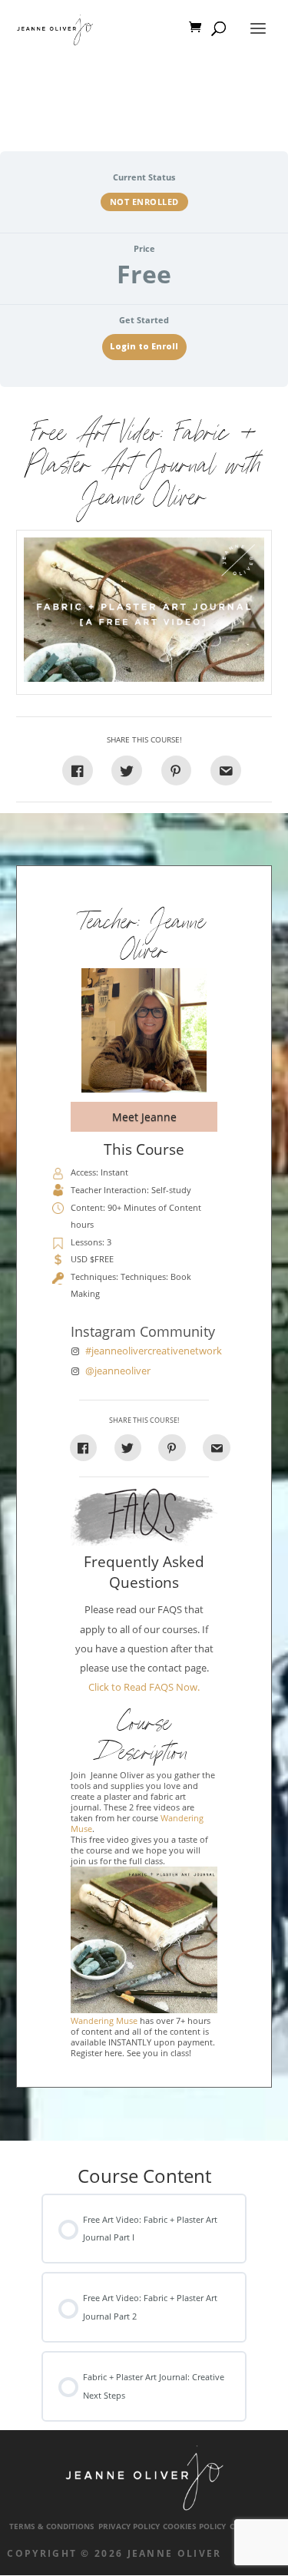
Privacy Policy (129, 2526)
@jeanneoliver (118, 1371)
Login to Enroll (144, 346)
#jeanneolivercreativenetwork (154, 1351)
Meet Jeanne (144, 1117)
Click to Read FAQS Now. (144, 1687)
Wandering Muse (104, 2021)
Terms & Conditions (52, 2526)
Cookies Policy (194, 2526)
